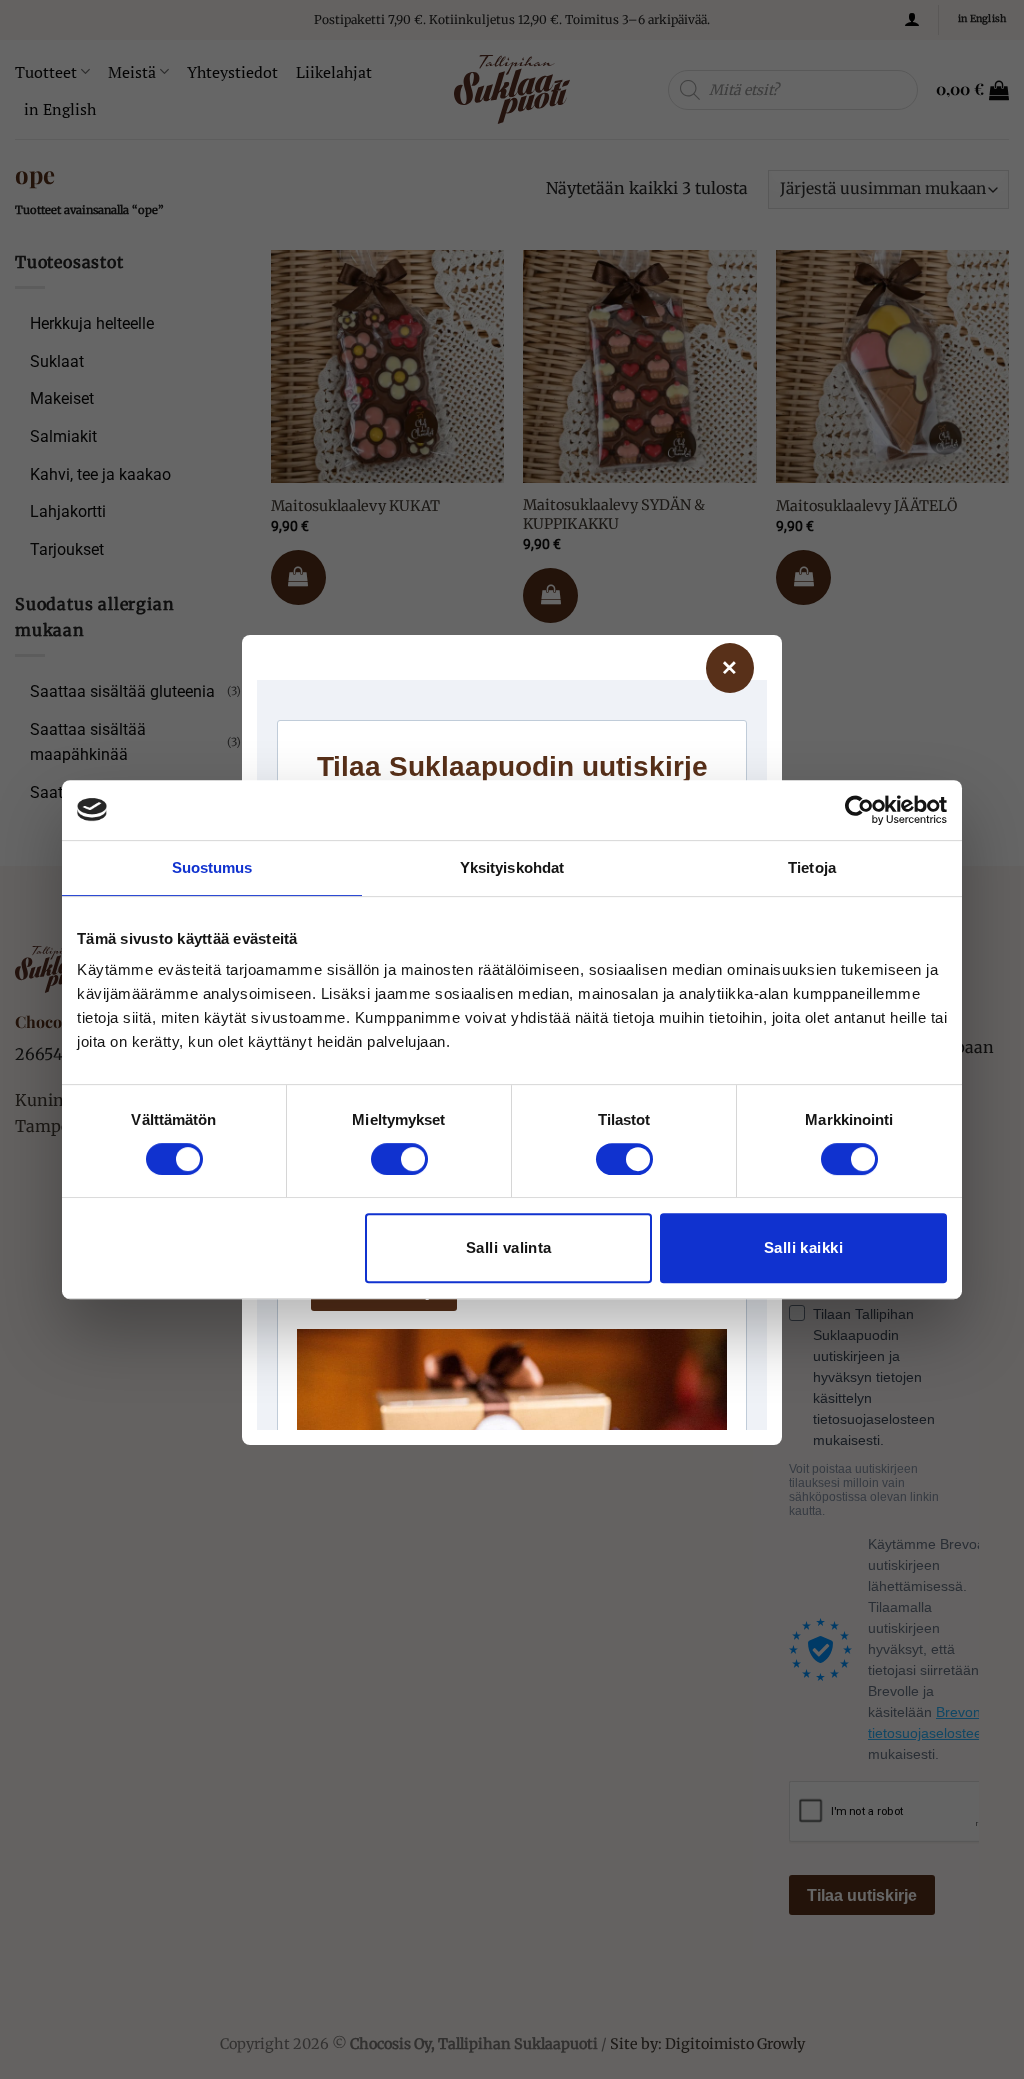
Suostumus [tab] (212, 867)
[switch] (399, 1159)
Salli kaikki (803, 1247)
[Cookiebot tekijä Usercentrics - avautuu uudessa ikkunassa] (859, 810)
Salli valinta (509, 1247)
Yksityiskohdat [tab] (512, 867)
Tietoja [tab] (812, 867)
